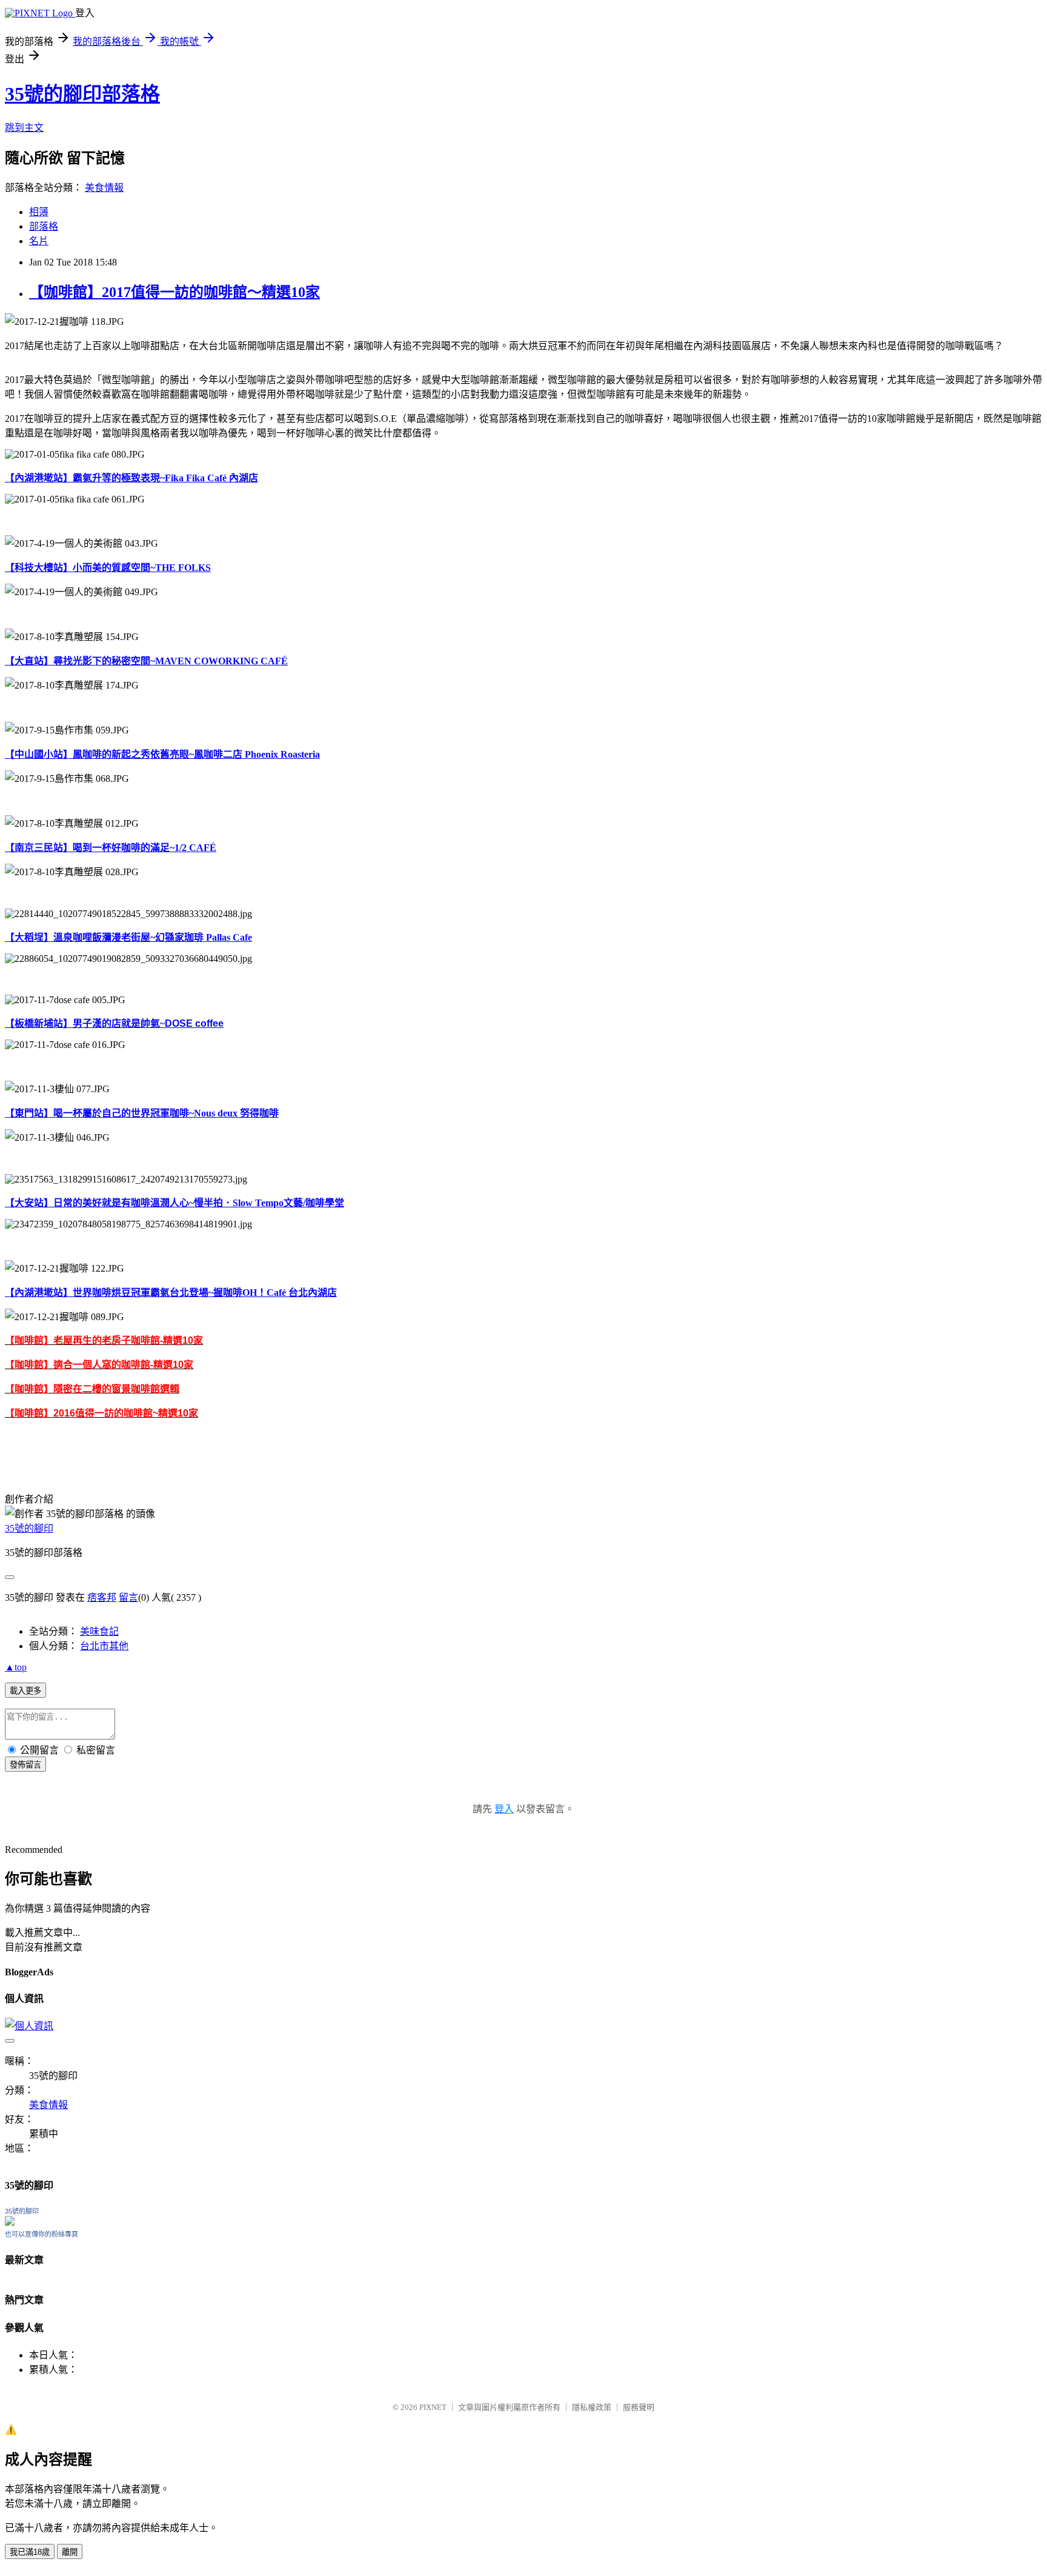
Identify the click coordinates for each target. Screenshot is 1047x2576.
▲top (16, 1667)
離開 (70, 2552)
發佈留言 (25, 1765)
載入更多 (25, 1691)
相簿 (39, 212)
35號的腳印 (29, 1528)
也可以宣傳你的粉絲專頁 (42, 2234)
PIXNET (433, 2407)
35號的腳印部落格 (82, 94)
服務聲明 (639, 2407)
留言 (128, 1597)
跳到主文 (24, 128)
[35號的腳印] (10, 2222)
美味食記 (99, 1631)
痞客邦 (102, 1597)
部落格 (44, 226)
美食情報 (104, 188)
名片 (39, 241)
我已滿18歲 (30, 2552)
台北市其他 (104, 1646)
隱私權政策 (592, 2407)
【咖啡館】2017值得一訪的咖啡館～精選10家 (174, 292)
